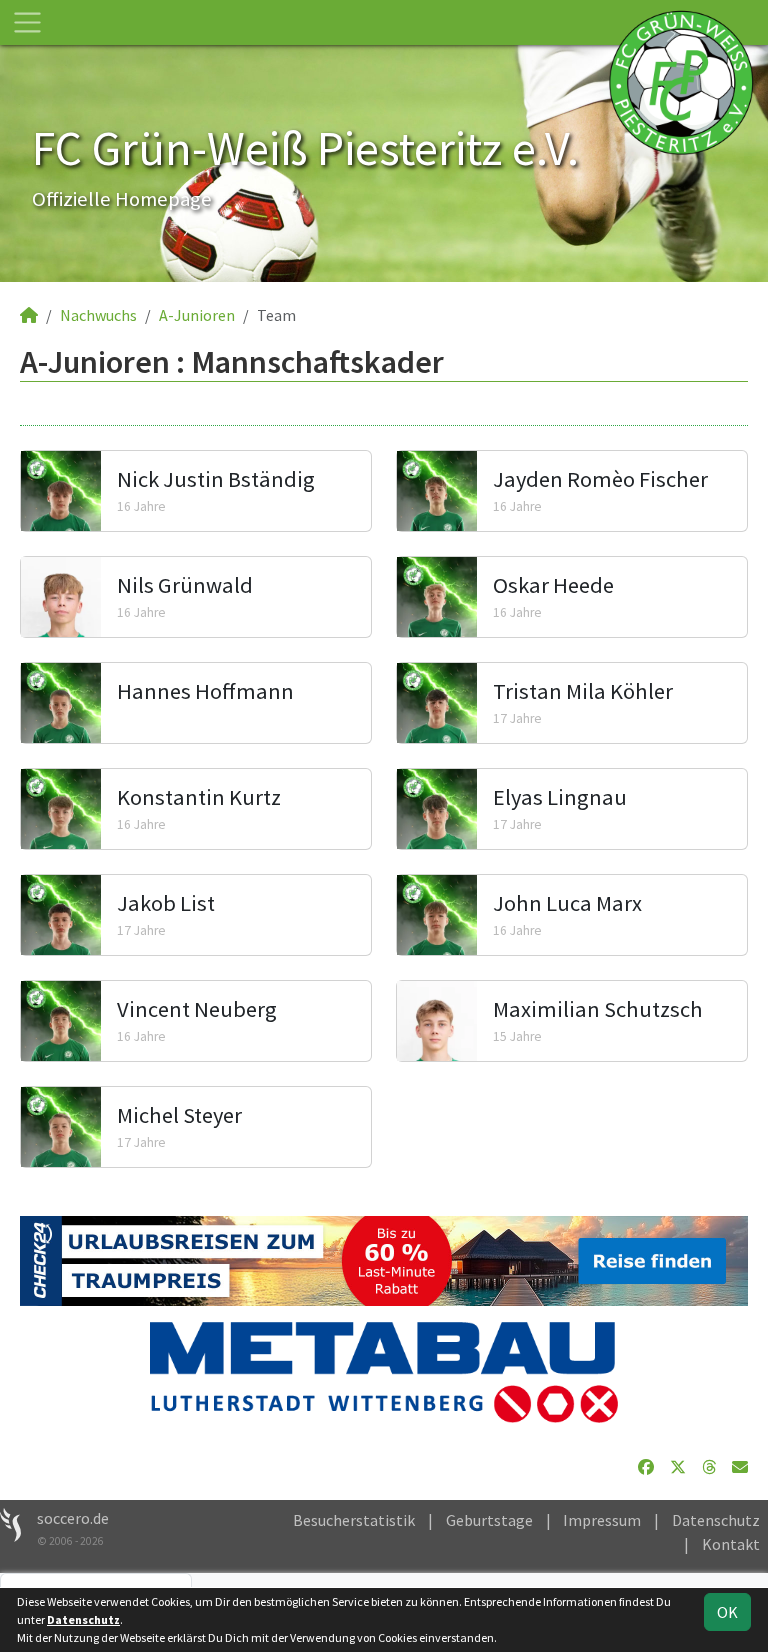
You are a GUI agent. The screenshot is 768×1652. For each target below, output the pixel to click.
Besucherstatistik (354, 1520)
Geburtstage (489, 1520)
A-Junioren (197, 315)
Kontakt (731, 1544)
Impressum (602, 1520)
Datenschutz (716, 1520)
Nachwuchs (98, 315)
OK (727, 1612)
